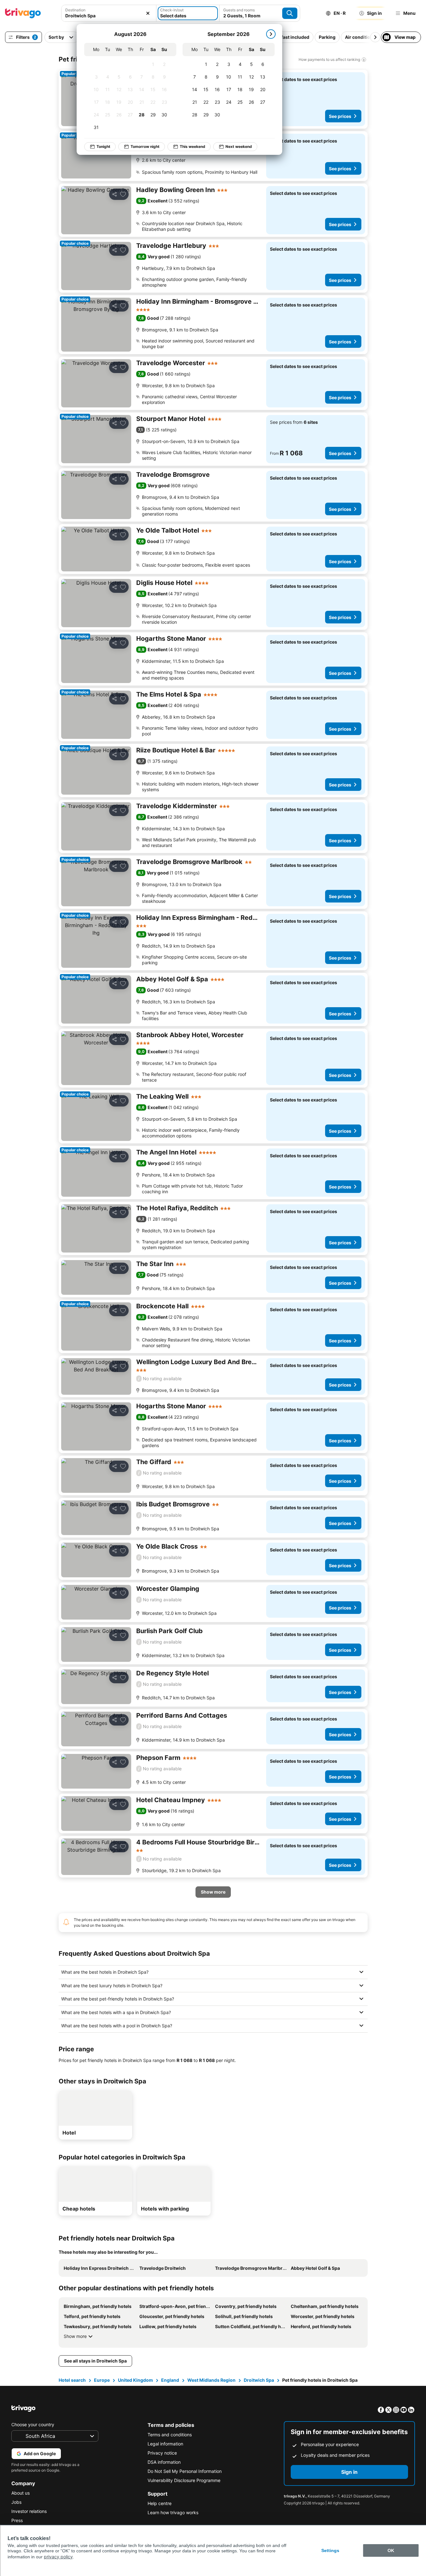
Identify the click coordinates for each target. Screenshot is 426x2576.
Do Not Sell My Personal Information (185, 2471)
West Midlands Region (211, 2380)
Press (17, 2520)
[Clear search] (148, 13)
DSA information (164, 2462)
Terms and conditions (170, 2435)
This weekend (193, 146)
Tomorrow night (145, 146)
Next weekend (239, 146)
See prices (340, 116)
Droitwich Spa (259, 2380)
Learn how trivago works (173, 2512)
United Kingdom (135, 2380)
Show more (75, 2336)
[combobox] (109, 16)
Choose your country (33, 2424)
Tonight (103, 146)
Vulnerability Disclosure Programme (184, 2480)
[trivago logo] (23, 13)
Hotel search (72, 2380)
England (170, 2380)
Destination (75, 10)
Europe (102, 2380)
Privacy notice (162, 2453)
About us (20, 2493)
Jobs (16, 2502)
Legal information (165, 2444)
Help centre (160, 2503)
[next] (271, 34)
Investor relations (29, 2511)
